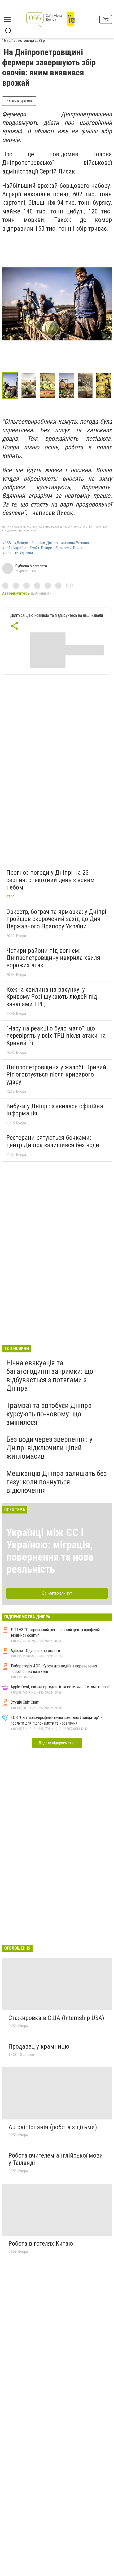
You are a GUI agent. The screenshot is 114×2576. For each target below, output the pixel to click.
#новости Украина (17, 553)
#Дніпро (21, 543)
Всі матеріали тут (57, 1593)
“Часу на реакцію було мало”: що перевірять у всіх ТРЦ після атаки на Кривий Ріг (56, 1036)
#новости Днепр (69, 548)
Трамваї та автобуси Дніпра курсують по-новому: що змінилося (49, 1414)
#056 (6, 543)
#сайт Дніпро (41, 548)
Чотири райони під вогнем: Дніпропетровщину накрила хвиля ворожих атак (53, 958)
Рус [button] (106, 19)
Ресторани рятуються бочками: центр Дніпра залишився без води (53, 1141)
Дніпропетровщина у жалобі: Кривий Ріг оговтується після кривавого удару (56, 1075)
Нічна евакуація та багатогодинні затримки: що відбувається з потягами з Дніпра (50, 1376)
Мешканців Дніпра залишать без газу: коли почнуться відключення (57, 1482)
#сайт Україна (14, 548)
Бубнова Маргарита (31, 566)
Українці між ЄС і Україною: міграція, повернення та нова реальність (50, 1551)
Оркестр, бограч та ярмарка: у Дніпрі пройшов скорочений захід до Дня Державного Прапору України (56, 919)
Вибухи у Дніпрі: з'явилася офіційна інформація (55, 1110)
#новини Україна (75, 543)
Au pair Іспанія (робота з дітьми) (53, 2127)
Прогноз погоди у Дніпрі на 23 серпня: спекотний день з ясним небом (51, 880)
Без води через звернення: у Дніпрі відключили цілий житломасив (49, 1448)
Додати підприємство (57, 1743)
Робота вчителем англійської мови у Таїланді (56, 2159)
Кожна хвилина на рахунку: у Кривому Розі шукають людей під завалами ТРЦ (52, 997)
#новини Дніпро (45, 543)
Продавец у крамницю (39, 2046)
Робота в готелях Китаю (41, 2244)
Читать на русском (19, 101)
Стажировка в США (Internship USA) (56, 2018)
